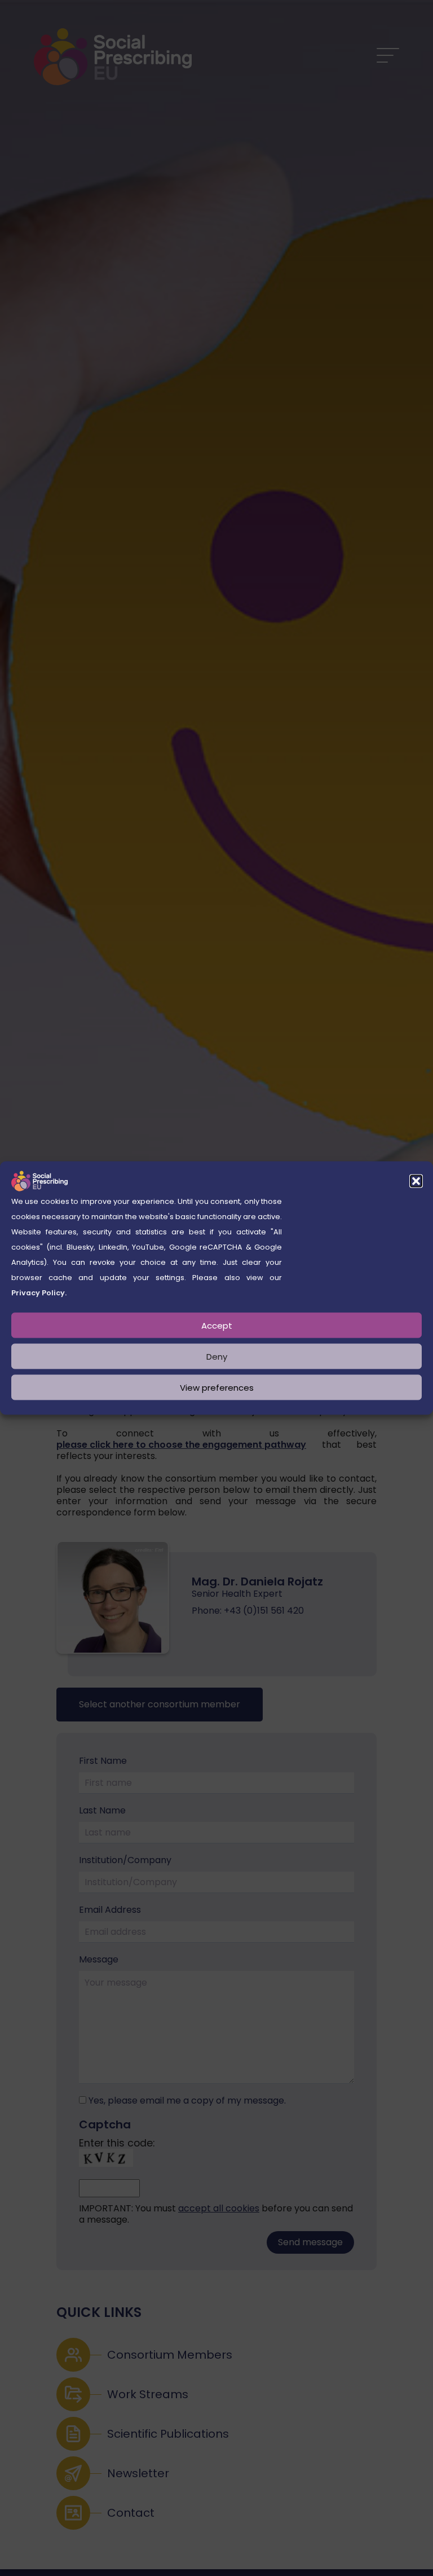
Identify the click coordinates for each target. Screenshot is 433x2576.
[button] (416, 1181)
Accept (217, 1325)
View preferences (217, 1387)
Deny (217, 1356)
